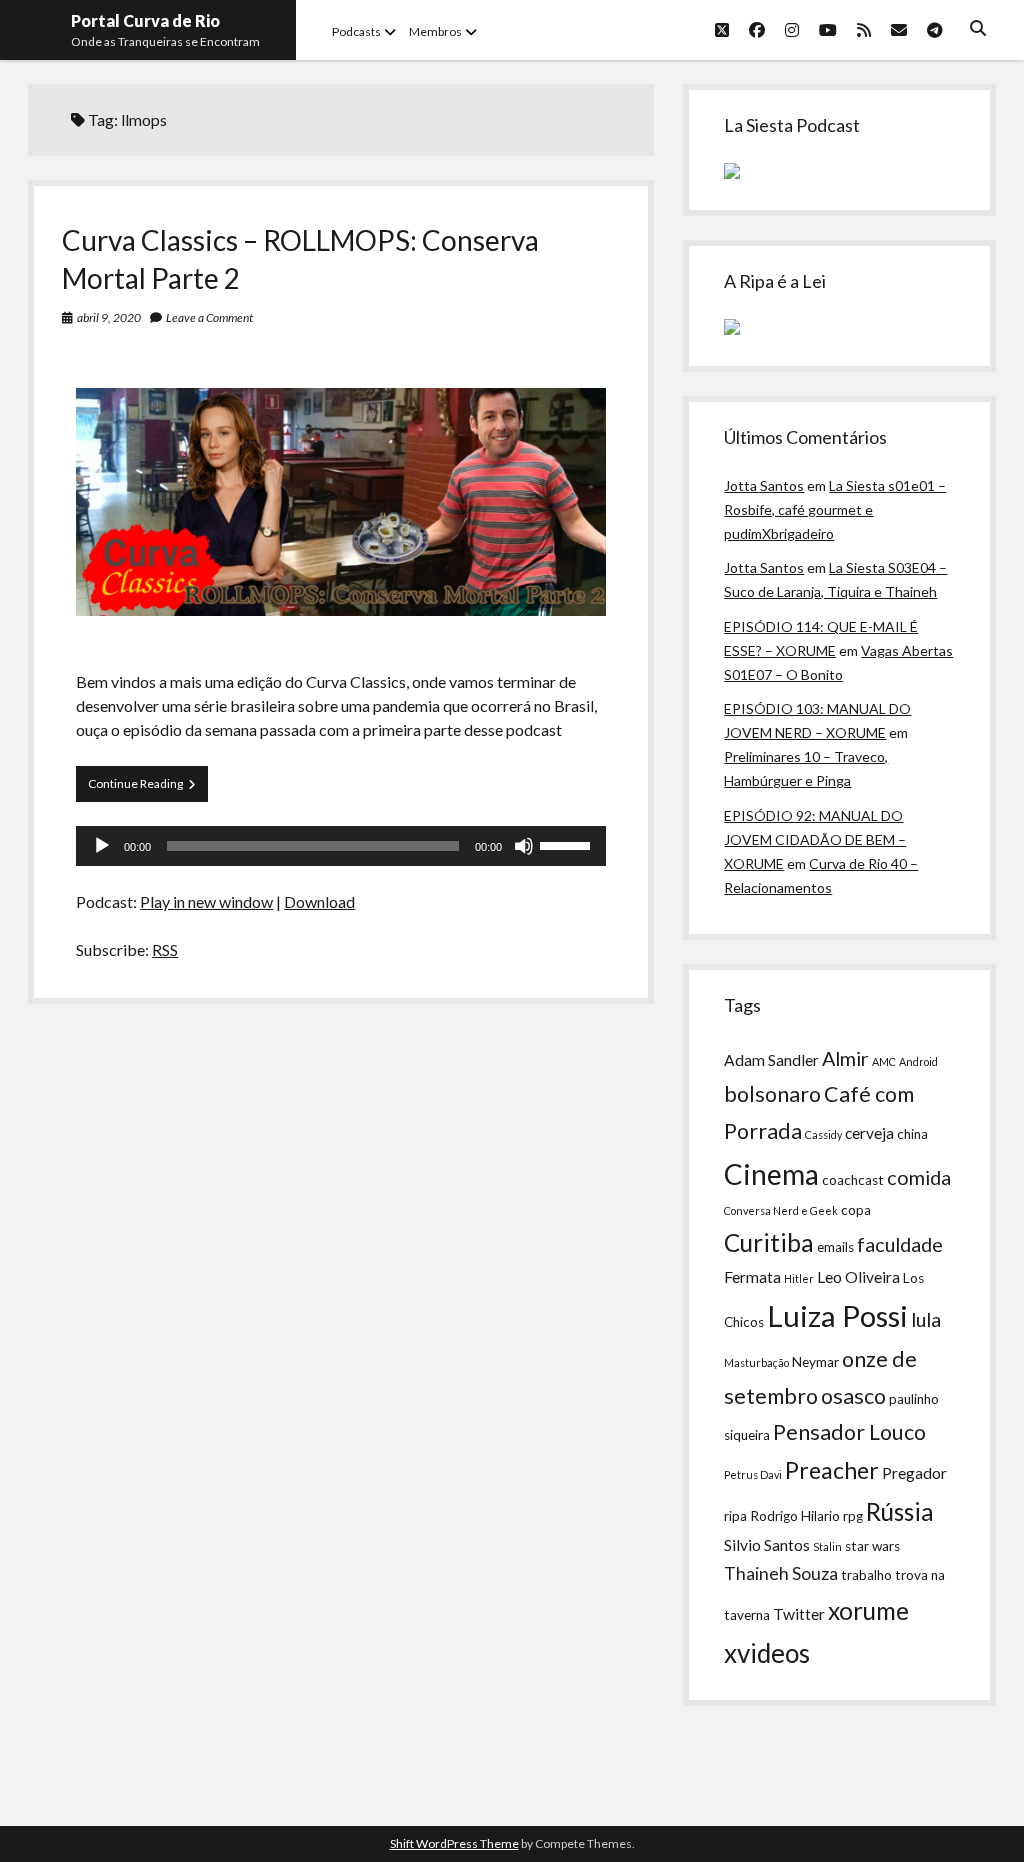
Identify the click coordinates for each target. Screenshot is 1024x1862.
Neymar (815, 1362)
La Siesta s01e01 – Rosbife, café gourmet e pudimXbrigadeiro (835, 509)
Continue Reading (148, 788)
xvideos (767, 1653)
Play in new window (206, 901)
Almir (845, 1058)
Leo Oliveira (858, 1277)
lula (926, 1319)
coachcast (853, 1180)
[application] (341, 846)
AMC (884, 1061)
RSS (165, 949)
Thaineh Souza (781, 1573)
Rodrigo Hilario (795, 1516)
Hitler (799, 1278)
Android (918, 1061)
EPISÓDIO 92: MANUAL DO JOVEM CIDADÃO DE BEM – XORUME (815, 839)
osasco (853, 1396)
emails (835, 1247)
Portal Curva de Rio (145, 20)
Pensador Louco (849, 1432)
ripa (735, 1516)
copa (856, 1210)
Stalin (827, 1546)
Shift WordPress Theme (454, 1843)
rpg (853, 1516)
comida (919, 1177)
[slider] (568, 844)
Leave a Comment (209, 317)
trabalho (866, 1575)
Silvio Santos (767, 1545)
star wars (872, 1546)
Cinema (771, 1174)
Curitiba (769, 1242)
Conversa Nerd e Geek (781, 1210)
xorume (868, 1610)
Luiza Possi (837, 1315)
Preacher (832, 1470)
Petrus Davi (753, 1474)
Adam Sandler (771, 1060)
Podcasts (356, 31)
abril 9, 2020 (109, 317)
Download (319, 901)
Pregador (914, 1473)
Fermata (752, 1277)
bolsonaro (772, 1094)
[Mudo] (524, 846)
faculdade (900, 1244)
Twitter (799, 1614)
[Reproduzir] (102, 846)
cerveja (869, 1133)
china (912, 1134)
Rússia (900, 1511)
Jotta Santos (764, 485)
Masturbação (756, 1362)
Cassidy (823, 1134)
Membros (435, 31)
